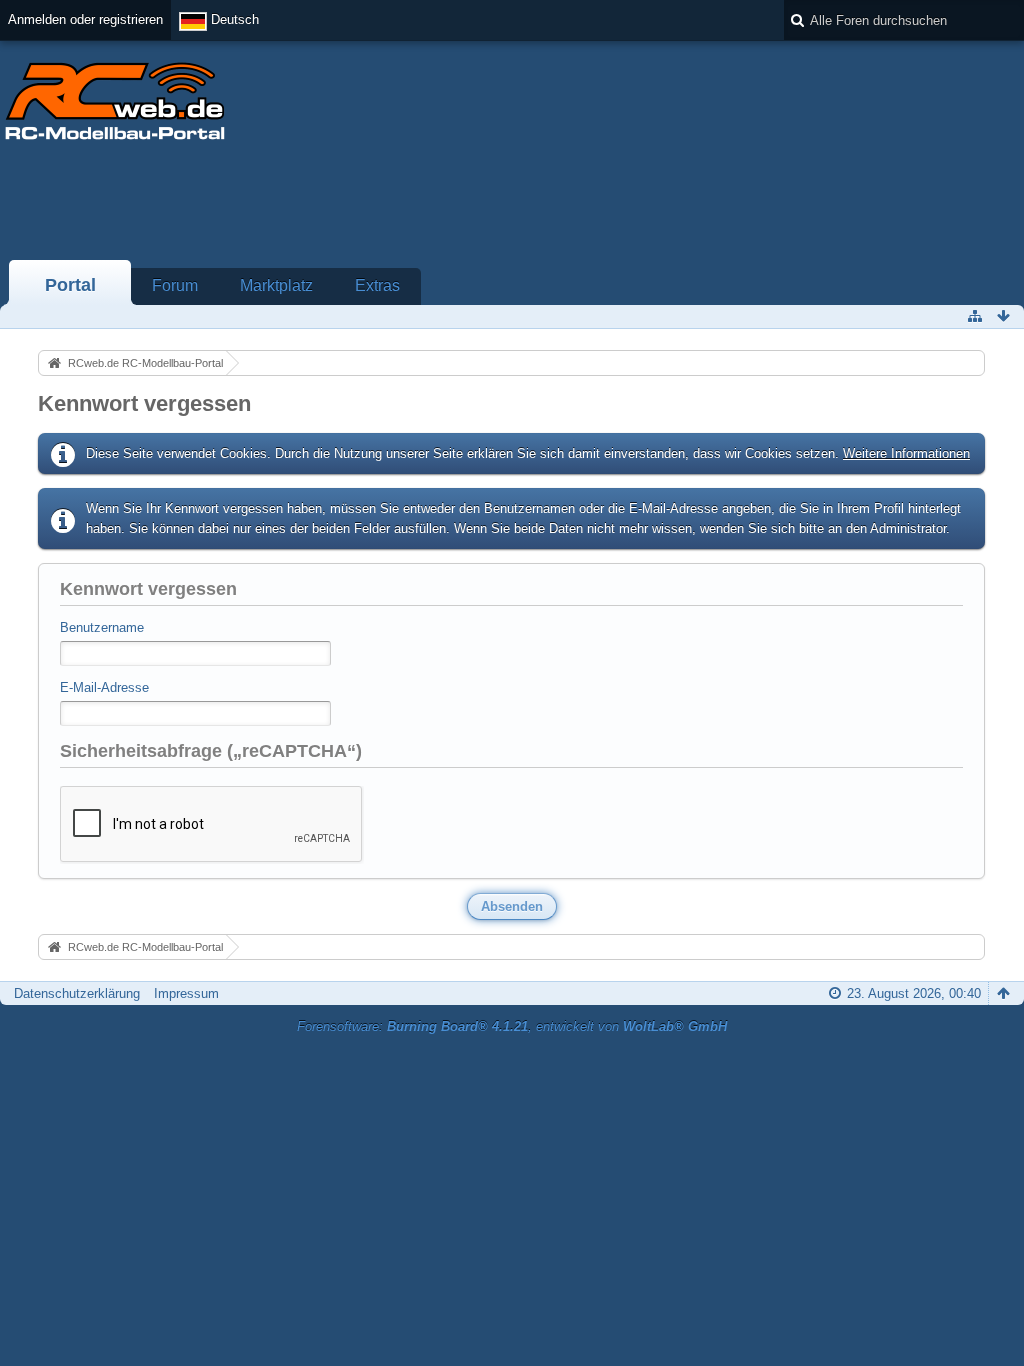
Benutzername (102, 627)
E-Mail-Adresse (104, 687)
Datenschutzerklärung (77, 993)
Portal (70, 285)
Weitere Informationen (906, 453)
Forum (175, 285)
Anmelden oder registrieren (85, 19)
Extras (377, 285)
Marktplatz (276, 285)
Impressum (186, 993)
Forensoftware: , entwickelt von (512, 1026)
